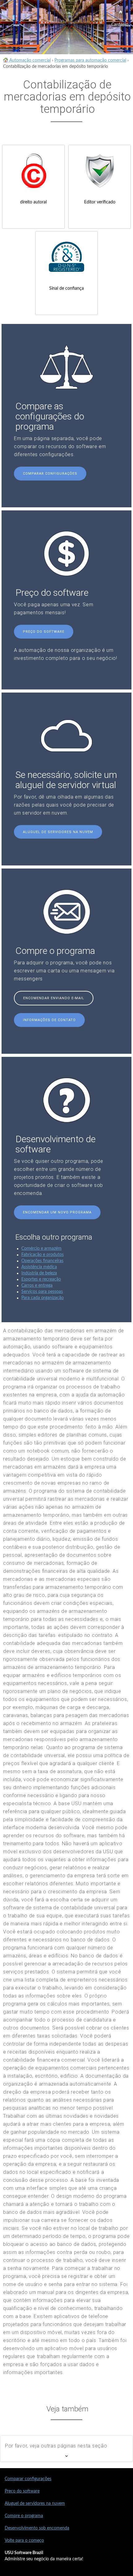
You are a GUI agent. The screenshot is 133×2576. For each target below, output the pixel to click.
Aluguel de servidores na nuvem (58, 832)
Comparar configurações (50, 474)
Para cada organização (43, 1298)
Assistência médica (39, 1267)
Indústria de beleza (39, 1273)
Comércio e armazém (41, 1249)
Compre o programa (24, 2516)
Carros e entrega (37, 1286)
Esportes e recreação (41, 1279)
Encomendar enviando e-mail (54, 998)
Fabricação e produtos (43, 1255)
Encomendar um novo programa (57, 1212)
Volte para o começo (24, 2541)
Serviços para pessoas (42, 1292)
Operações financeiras (42, 1261)
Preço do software (44, 632)
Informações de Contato (49, 1020)
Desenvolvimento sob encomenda (37, 2528)
